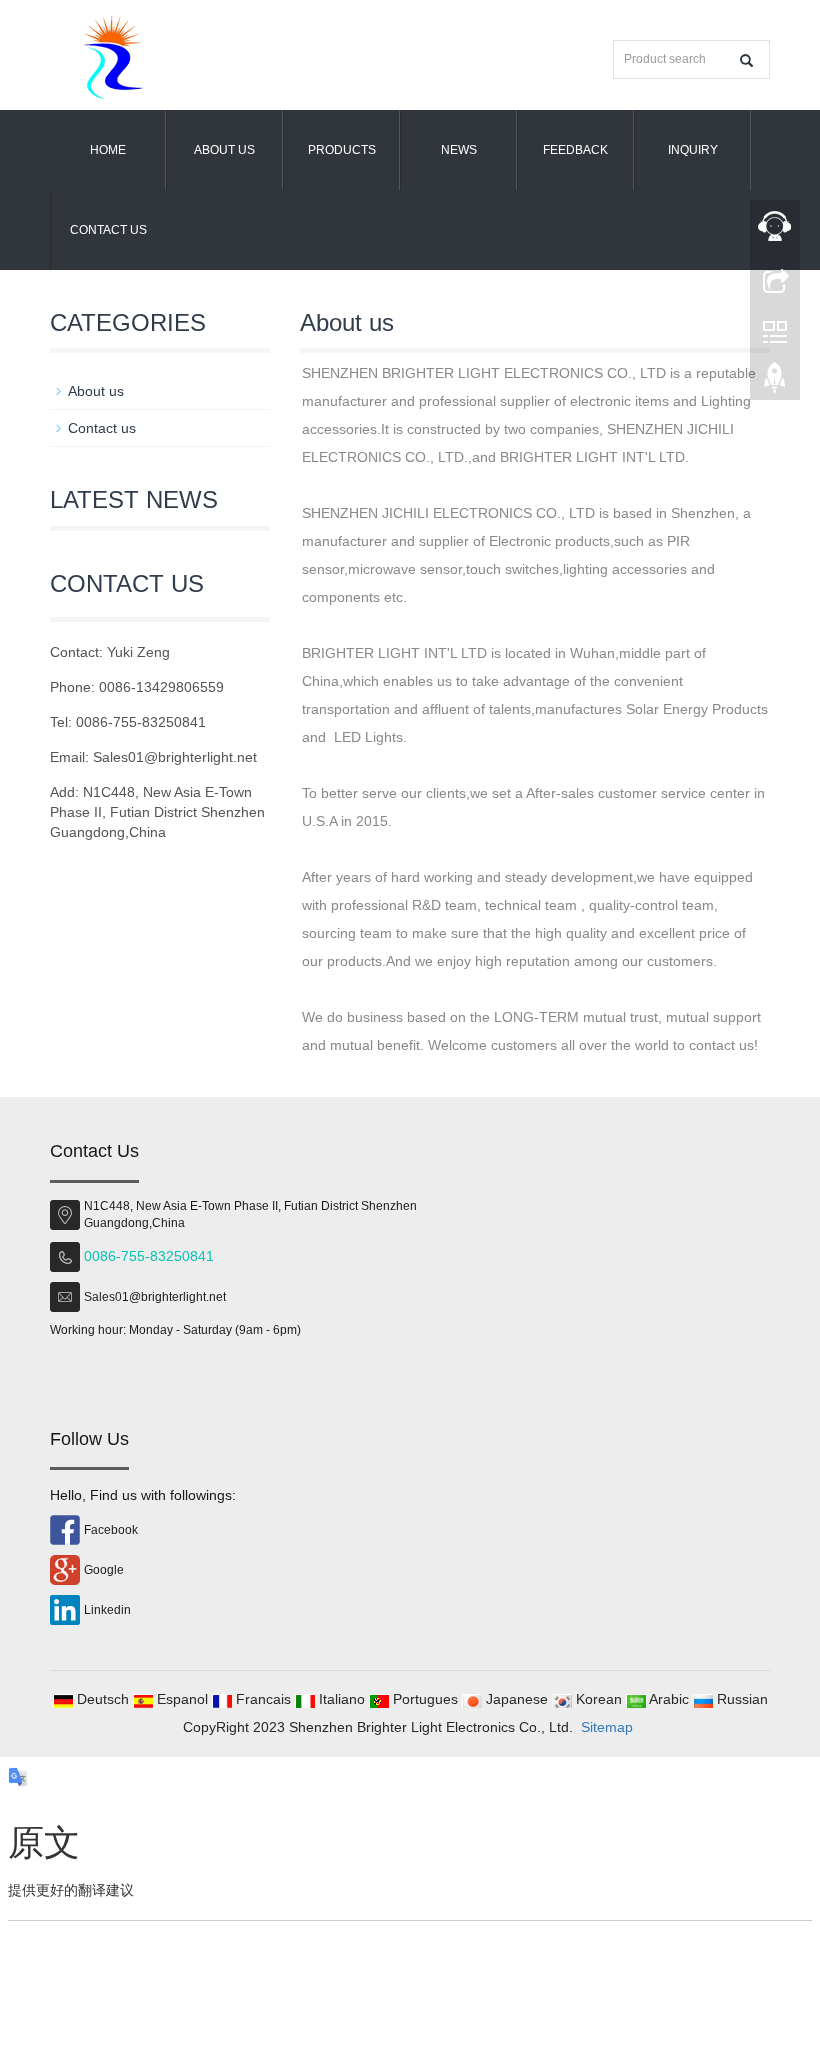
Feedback (575, 150)
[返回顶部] (775, 383)
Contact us (108, 230)
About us (224, 150)
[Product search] (746, 60)
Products (342, 150)
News (459, 150)
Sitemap (607, 1727)
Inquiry (693, 150)
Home (108, 150)
